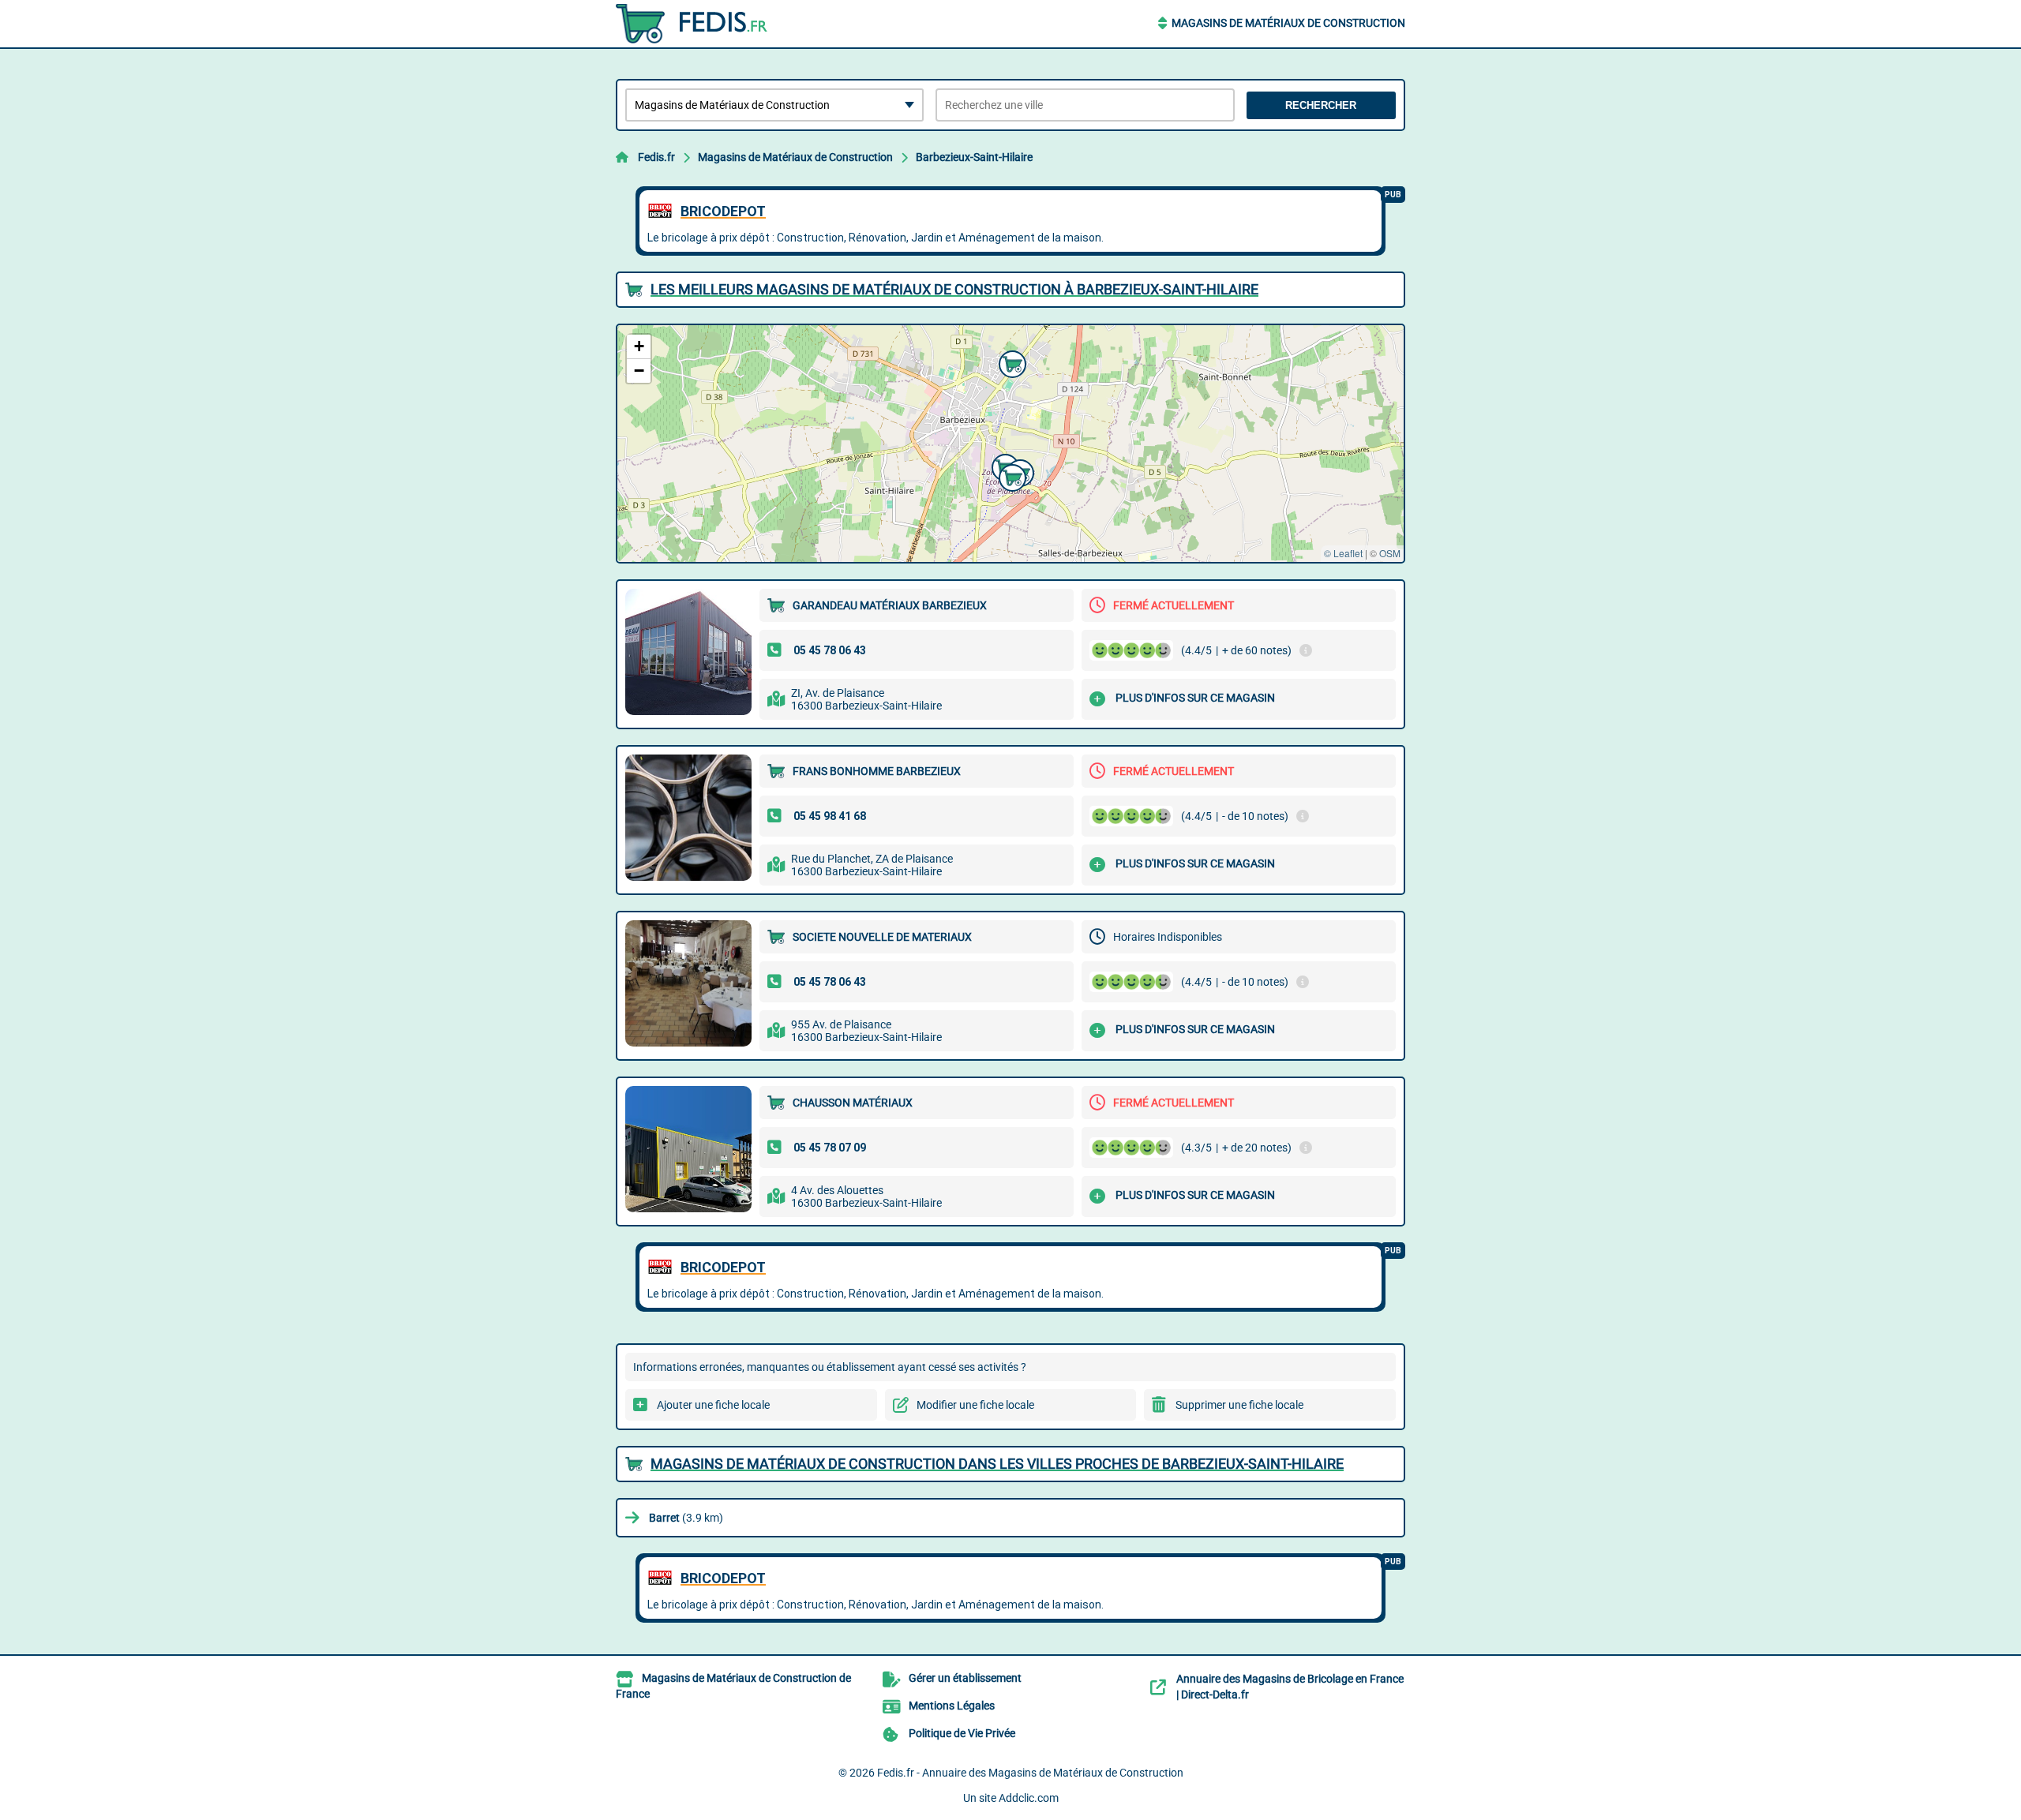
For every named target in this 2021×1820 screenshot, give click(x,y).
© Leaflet (1343, 553)
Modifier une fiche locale (975, 1405)
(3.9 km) (686, 1518)
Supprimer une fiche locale (1239, 1405)
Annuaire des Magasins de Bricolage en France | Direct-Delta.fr (1290, 1687)
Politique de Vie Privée (962, 1733)
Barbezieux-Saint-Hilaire (974, 157)
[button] (1010, 476)
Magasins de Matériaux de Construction (1288, 23)
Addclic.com (1029, 1798)
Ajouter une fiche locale (713, 1405)
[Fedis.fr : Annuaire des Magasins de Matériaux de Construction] (714, 24)
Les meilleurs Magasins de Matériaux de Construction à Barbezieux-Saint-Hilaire (954, 289)
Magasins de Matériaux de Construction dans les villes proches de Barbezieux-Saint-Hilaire (997, 1464)
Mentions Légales (952, 1706)
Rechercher (1321, 105)
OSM (1390, 553)
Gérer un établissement (965, 1678)
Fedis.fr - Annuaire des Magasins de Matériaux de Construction (1030, 1773)
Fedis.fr (656, 157)
